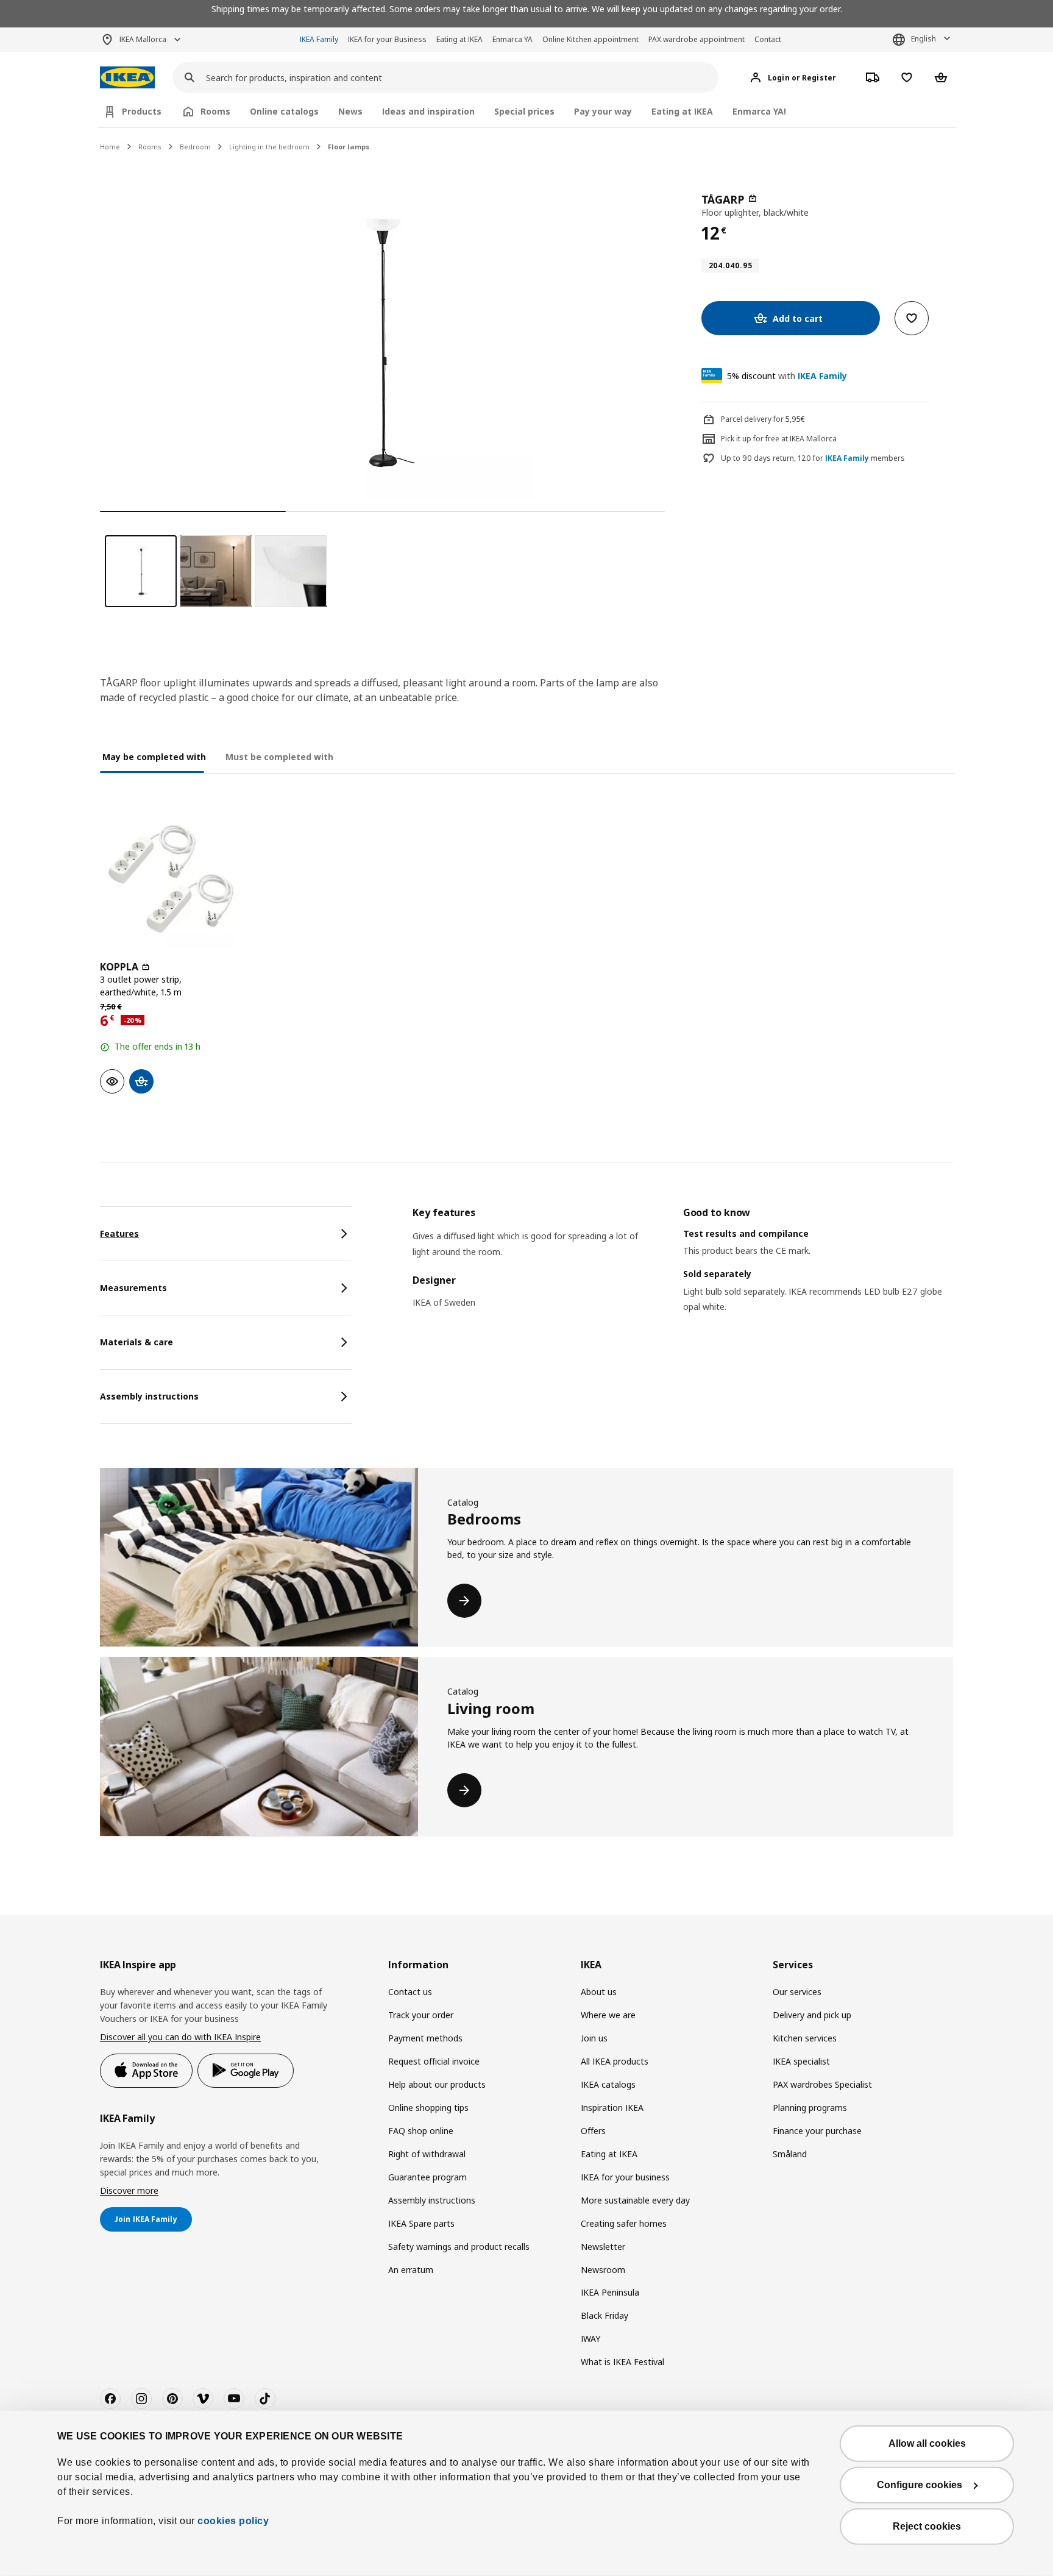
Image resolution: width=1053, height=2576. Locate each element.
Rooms (150, 147)
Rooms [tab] (215, 111)
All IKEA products (615, 2061)
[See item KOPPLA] (171, 879)
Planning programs (810, 2108)
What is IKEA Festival (622, 2362)
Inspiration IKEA (612, 2108)
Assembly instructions (432, 2200)
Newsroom (603, 2270)
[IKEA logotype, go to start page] (127, 78)
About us (599, 1992)
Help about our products (437, 2084)
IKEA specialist (801, 2061)
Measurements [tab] (133, 1288)
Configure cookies (920, 2485)
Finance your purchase (817, 2131)
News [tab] (350, 111)
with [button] (787, 376)
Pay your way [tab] (603, 111)
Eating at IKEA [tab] (682, 111)
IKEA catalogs (608, 2084)
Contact (768, 39)
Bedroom (195, 147)
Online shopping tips (428, 2108)
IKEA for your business (625, 2177)
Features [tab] (119, 1233)
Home (110, 147)
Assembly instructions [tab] (149, 1396)
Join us (594, 2038)
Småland (790, 2154)
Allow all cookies (927, 2443)
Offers (593, 2131)
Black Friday (604, 2315)
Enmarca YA (512, 39)
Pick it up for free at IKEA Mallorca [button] (779, 439)
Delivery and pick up (812, 2015)
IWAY (590, 2339)
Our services (797, 1992)
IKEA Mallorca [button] (143, 39)
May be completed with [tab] (154, 757)
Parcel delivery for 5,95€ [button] (763, 419)
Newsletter (603, 2247)
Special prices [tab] (524, 111)
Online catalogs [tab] (284, 111)
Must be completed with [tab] (279, 757)
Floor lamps (349, 147)
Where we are (608, 2015)
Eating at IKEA (459, 39)
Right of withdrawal (427, 2154)
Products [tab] (142, 111)
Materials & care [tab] (136, 1342)
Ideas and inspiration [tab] (428, 111)
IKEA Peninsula (610, 2292)
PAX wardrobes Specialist (822, 2084)
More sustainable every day (635, 2200)
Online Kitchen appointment (590, 39)
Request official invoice (434, 2061)
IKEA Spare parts (421, 2223)
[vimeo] (203, 2399)
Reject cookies (927, 2526)
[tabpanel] (683, 1275)
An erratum (411, 2270)
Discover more (129, 2190)
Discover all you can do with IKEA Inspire (180, 2037)
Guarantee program (427, 2177)
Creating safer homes (624, 2223)
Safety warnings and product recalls (459, 2247)
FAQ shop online (421, 2131)
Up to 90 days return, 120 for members (813, 458)
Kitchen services (805, 2038)
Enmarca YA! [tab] (759, 111)
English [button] (924, 39)
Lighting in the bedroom (269, 147)
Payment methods (425, 2038)
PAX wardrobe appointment (697, 39)
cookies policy (233, 2521)
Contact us (410, 1992)
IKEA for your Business (387, 39)
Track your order (421, 2015)
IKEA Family (319, 39)
